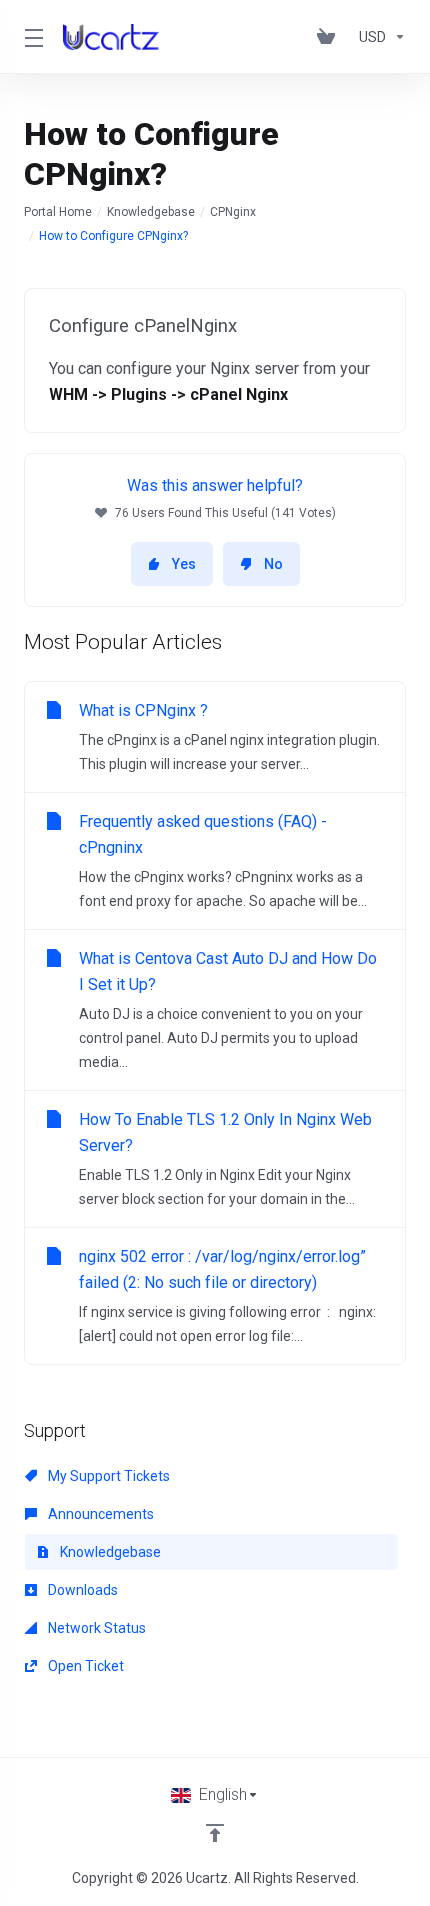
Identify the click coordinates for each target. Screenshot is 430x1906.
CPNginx (233, 212)
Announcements (99, 1514)
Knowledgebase (151, 212)
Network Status (95, 1628)
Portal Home (58, 212)
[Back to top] (215, 1833)
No (273, 564)
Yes (184, 564)
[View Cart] (330, 37)
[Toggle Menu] (31, 37)
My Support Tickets (107, 1476)
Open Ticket (84, 1666)
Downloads (81, 1590)
